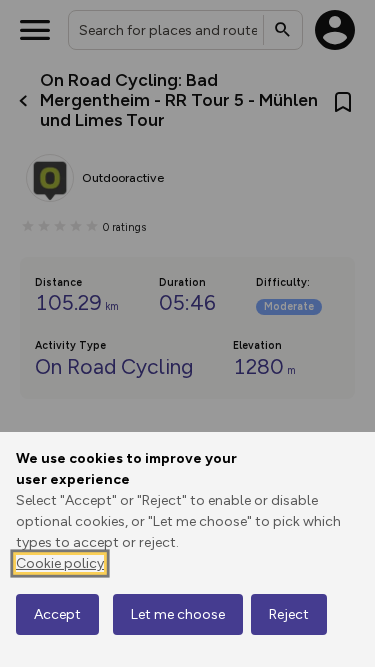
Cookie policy (60, 563)
